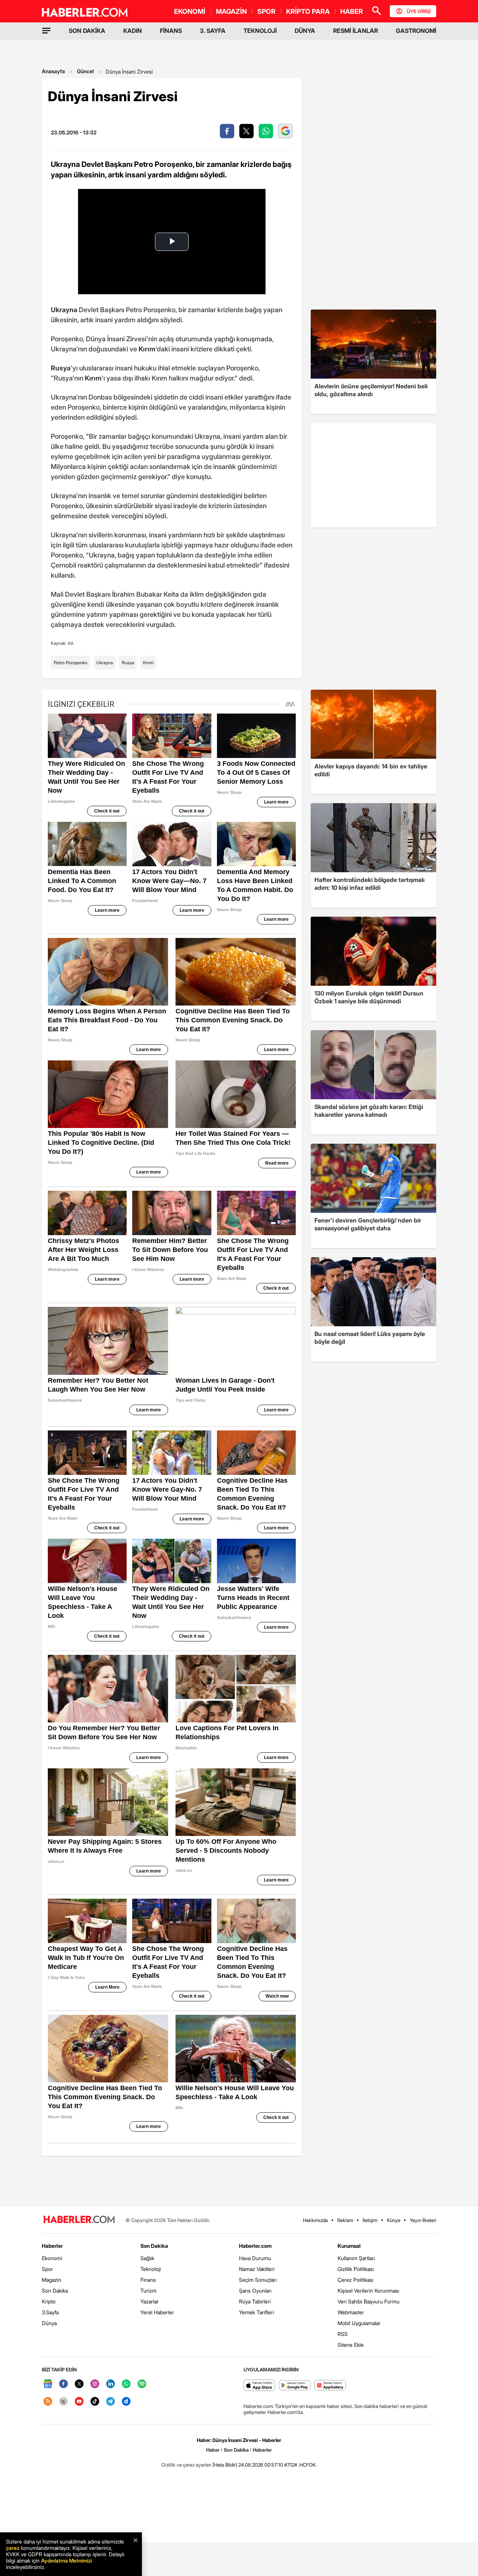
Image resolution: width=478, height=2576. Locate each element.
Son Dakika (55, 2291)
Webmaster (351, 2312)
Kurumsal (349, 2246)
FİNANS (171, 31)
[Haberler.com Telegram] (111, 2402)
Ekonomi (52, 2258)
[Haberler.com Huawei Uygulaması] (330, 2386)
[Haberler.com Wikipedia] (63, 2402)
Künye (394, 2220)
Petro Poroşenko (71, 663)
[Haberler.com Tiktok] (95, 2402)
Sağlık (147, 2258)
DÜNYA (305, 31)
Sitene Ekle (351, 2345)
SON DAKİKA (87, 31)
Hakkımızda (315, 2220)
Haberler (52, 2246)
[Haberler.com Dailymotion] (126, 2402)
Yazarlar (150, 2301)
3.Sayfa (50, 2312)
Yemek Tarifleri (256, 2312)
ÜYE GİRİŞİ (419, 11)
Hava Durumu (255, 2258)
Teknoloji (151, 2269)
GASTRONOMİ (416, 31)
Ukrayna (105, 663)
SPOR (266, 11)
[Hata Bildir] (225, 2465)
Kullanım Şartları (356, 2258)
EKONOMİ (190, 11)
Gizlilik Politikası (356, 2269)
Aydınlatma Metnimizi (66, 2561)
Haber (213, 2450)
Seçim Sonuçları (258, 2280)
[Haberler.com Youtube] (79, 2402)
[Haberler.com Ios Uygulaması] (259, 2386)
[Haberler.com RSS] (48, 2402)
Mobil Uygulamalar (359, 2323)
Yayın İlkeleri (423, 2220)
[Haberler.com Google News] (48, 2384)
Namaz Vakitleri (257, 2269)
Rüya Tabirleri (255, 2301)
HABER (352, 11)
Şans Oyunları (255, 2291)
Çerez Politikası (356, 2280)
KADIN (133, 31)
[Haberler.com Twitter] (79, 2384)
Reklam (345, 2220)
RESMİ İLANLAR (356, 31)
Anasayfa (53, 71)
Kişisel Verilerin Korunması (368, 2291)
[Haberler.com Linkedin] (111, 2384)
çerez (13, 2548)
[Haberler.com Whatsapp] (126, 2384)
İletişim (370, 2220)
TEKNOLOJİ (260, 31)
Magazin (52, 2280)
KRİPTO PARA (308, 11)
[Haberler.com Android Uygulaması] (295, 2386)
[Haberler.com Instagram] (95, 2384)
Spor (47, 2269)
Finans (148, 2280)
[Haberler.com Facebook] (63, 2384)
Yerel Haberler (157, 2312)
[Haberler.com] (79, 2220)
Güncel (85, 71)
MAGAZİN (231, 11)
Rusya (128, 663)
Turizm (148, 2291)
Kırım (148, 663)
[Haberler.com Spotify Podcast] (142, 2384)
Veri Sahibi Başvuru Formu (369, 2301)
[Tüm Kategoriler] (46, 31)
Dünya (49, 2323)
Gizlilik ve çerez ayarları (186, 2465)
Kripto (49, 2301)
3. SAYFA (213, 31)
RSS (343, 2334)
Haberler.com (255, 2246)
